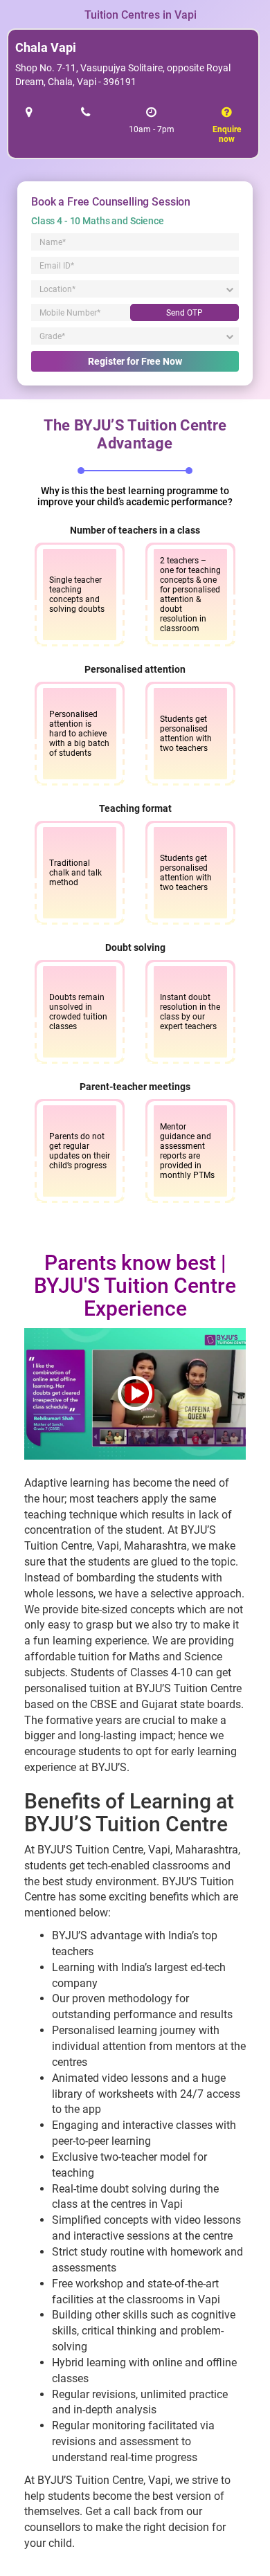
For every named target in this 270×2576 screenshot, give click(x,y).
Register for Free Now (135, 361)
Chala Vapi (46, 47)
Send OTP (184, 313)
